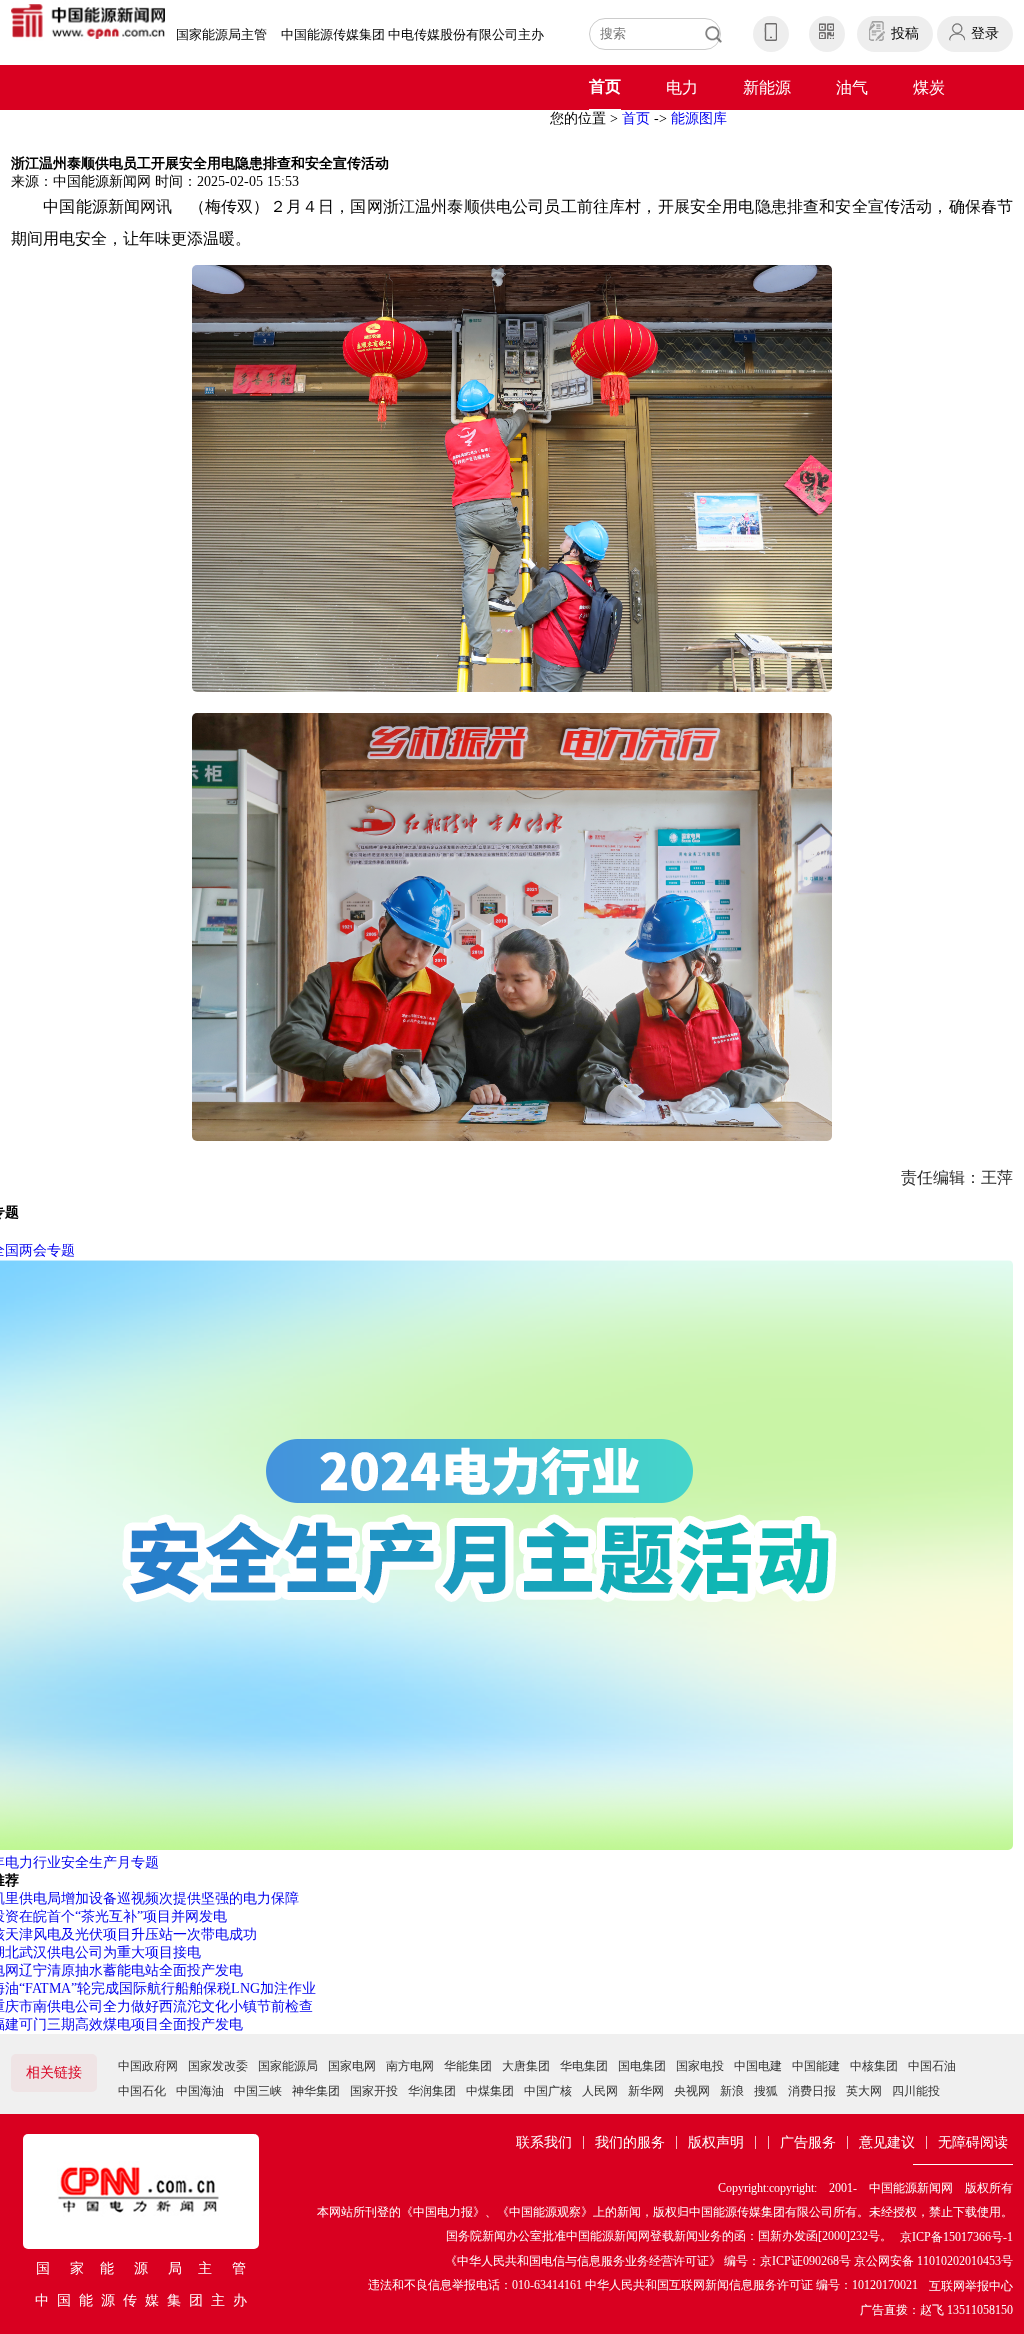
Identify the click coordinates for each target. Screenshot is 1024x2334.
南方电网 (410, 2066)
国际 (303, 132)
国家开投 (374, 2091)
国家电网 (352, 2066)
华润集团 (432, 2091)
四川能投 (916, 2091)
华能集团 (468, 2066)
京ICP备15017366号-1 (956, 2237)
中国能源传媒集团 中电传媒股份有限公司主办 (412, 34)
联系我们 (544, 2142)
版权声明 (716, 2142)
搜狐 (766, 2091)
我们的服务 (630, 2142)
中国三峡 (258, 2091)
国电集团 (642, 2066)
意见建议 (887, 2142)
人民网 (600, 2091)
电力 (682, 87)
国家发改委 (218, 2066)
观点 (457, 132)
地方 (149, 132)
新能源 (767, 87)
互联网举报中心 (971, 2286)
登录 (985, 33)
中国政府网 (148, 2066)
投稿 (905, 33)
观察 (534, 132)
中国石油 (932, 2066)
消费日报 (812, 2091)
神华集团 (316, 2091)
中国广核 (548, 2091)
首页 (605, 86)
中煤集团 (490, 2091)
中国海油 (200, 2091)
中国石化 (142, 2091)
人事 (380, 132)
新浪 (732, 2091)
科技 (226, 132)
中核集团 (874, 2066)
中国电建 (758, 2066)
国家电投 (700, 2066)
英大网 (864, 2091)
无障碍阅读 (973, 2142)
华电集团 (584, 2066)
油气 (852, 87)
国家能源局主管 (221, 34)
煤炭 (929, 87)
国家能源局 (288, 2066)
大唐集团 (526, 2066)
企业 (72, 132)
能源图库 (699, 118)
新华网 (646, 2091)
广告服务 (808, 2142)
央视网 (692, 2091)
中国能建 (816, 2066)
